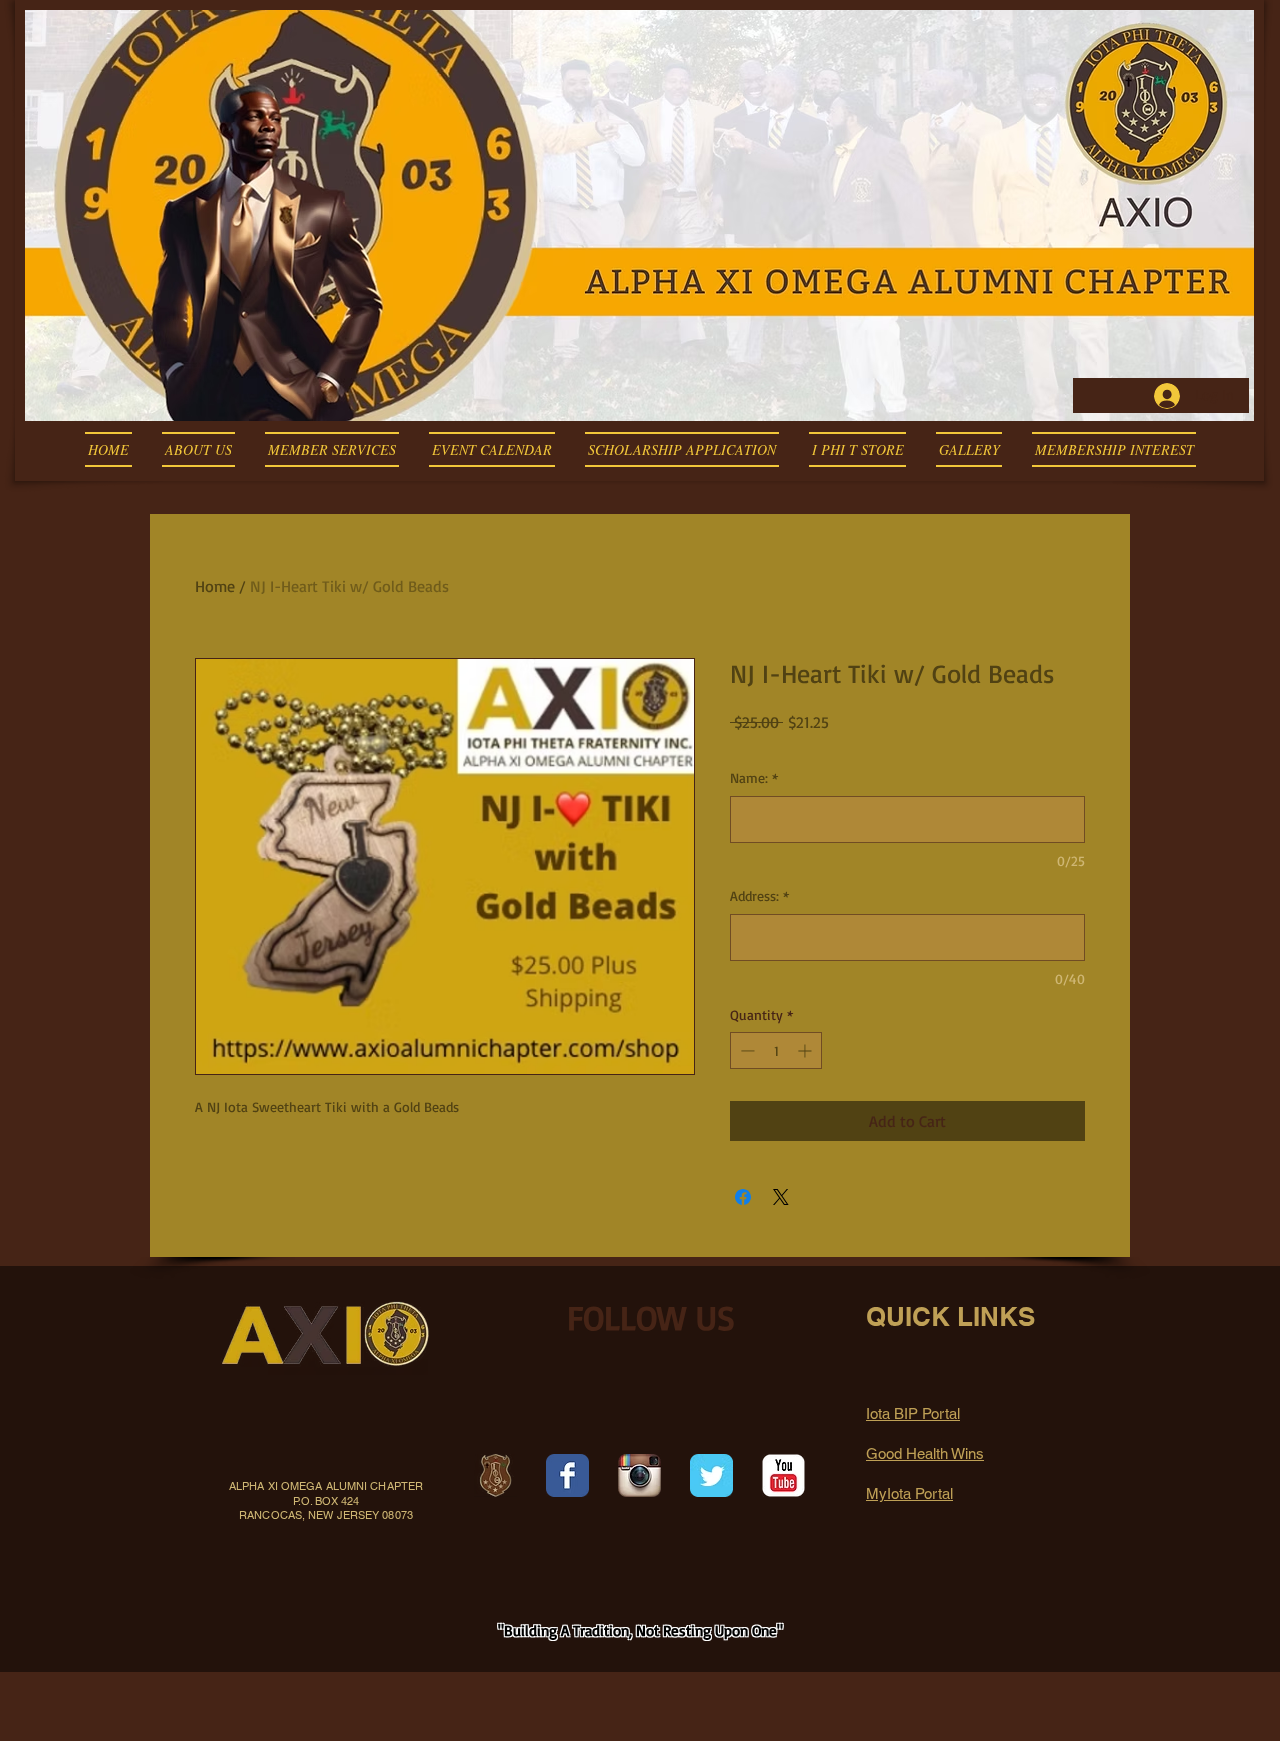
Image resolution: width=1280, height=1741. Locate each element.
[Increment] (806, 1050)
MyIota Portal (909, 1493)
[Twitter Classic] (711, 1475)
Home (215, 586)
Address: (759, 895)
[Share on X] (781, 1197)
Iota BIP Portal (913, 1413)
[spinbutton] (776, 1050)
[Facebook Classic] (567, 1475)
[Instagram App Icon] (639, 1475)
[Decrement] (745, 1050)
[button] (198, 449)
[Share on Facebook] (743, 1197)
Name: (754, 777)
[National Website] (495, 1475)
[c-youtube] (783, 1475)
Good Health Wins (925, 1453)
